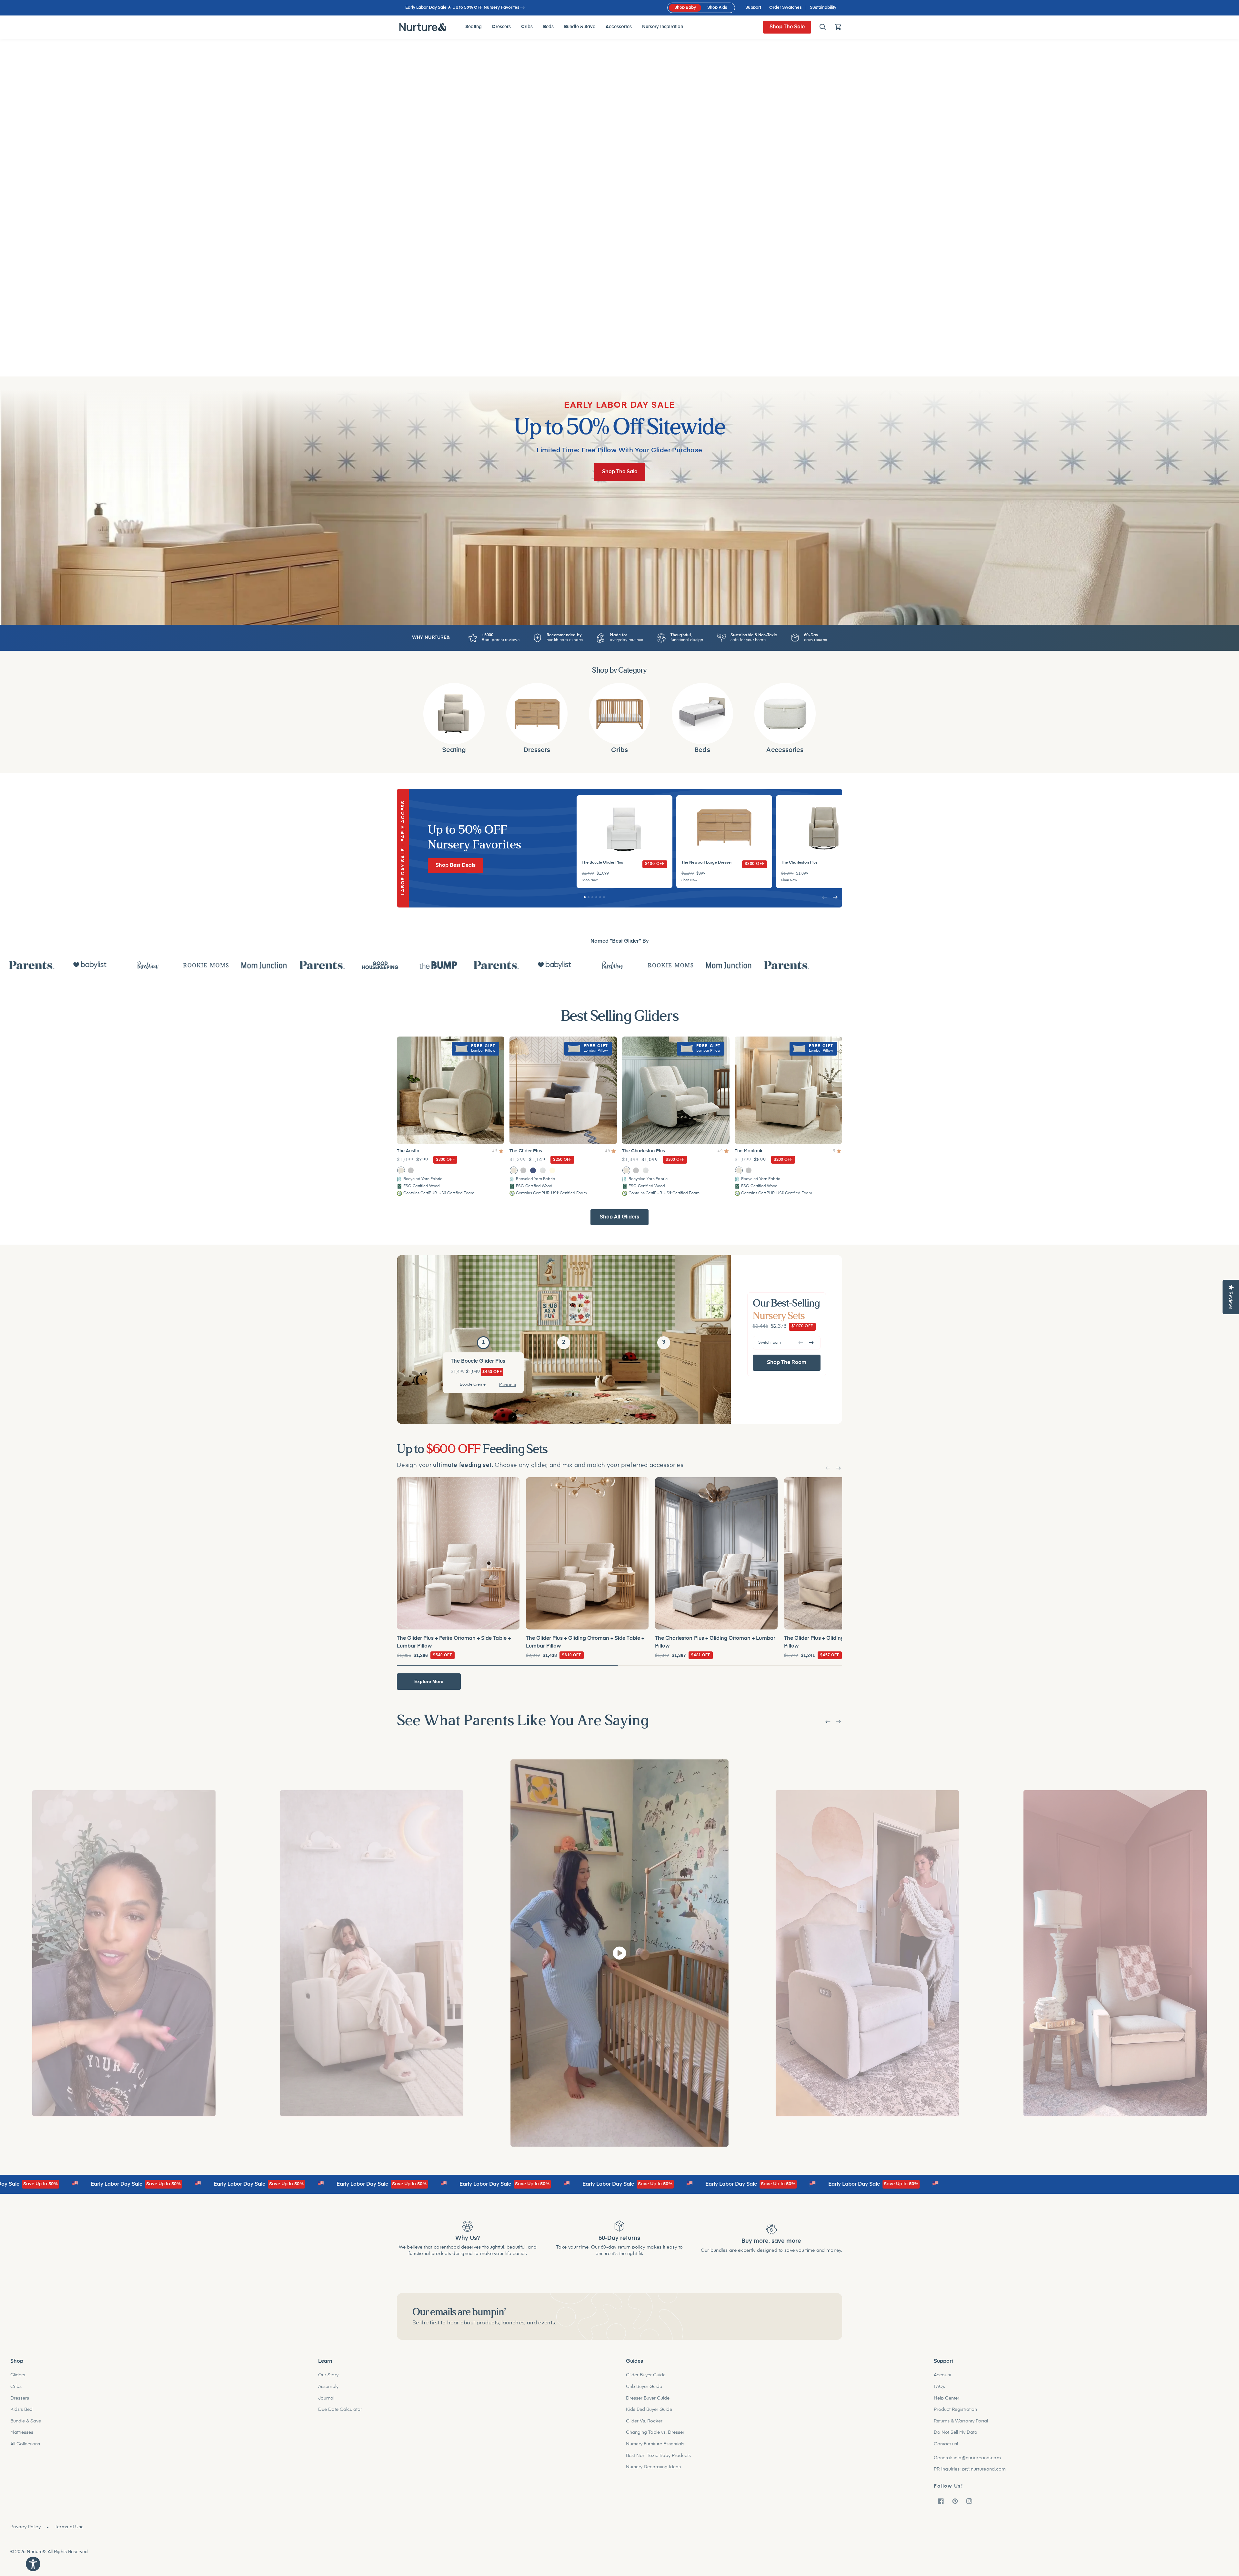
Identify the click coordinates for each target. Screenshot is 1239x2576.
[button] (823, 27)
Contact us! (946, 2444)
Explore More (429, 1680)
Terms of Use (69, 2527)
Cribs (16, 2387)
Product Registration (955, 2410)
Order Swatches (786, 8)
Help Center (947, 2398)
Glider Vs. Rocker (644, 2421)
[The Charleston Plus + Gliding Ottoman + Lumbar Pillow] (716, 1552)
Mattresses (22, 2432)
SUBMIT (787, 2313)
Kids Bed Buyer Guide (649, 2410)
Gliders (18, 2375)
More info (508, 1384)
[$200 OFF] (788, 1089)
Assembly (328, 2387)
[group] (625, 840)
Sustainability (823, 8)
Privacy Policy (25, 2527)
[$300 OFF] (451, 1089)
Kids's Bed (21, 2410)
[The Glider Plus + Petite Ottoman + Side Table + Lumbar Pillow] (458, 1552)
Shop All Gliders (619, 1216)
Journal (326, 2398)
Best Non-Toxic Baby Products (658, 2456)
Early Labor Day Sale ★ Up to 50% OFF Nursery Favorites (462, 8)
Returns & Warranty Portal (961, 2421)
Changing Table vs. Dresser (655, 2432)
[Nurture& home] (423, 27)
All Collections (25, 2444)
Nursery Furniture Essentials (655, 2444)
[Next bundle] (838, 1467)
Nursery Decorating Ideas (653, 2467)
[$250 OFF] (563, 1089)
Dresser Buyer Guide (648, 2398)
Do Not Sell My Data (956, 2432)
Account (942, 2375)
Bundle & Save (26, 2421)
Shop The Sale (787, 27)
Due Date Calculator (340, 2410)
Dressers (20, 2398)
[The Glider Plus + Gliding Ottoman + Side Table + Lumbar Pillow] (587, 1552)
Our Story (328, 2375)
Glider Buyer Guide (646, 2375)
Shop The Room (787, 1361)
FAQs (939, 2387)
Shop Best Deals (456, 864)
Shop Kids (717, 8)
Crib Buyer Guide (644, 2387)
